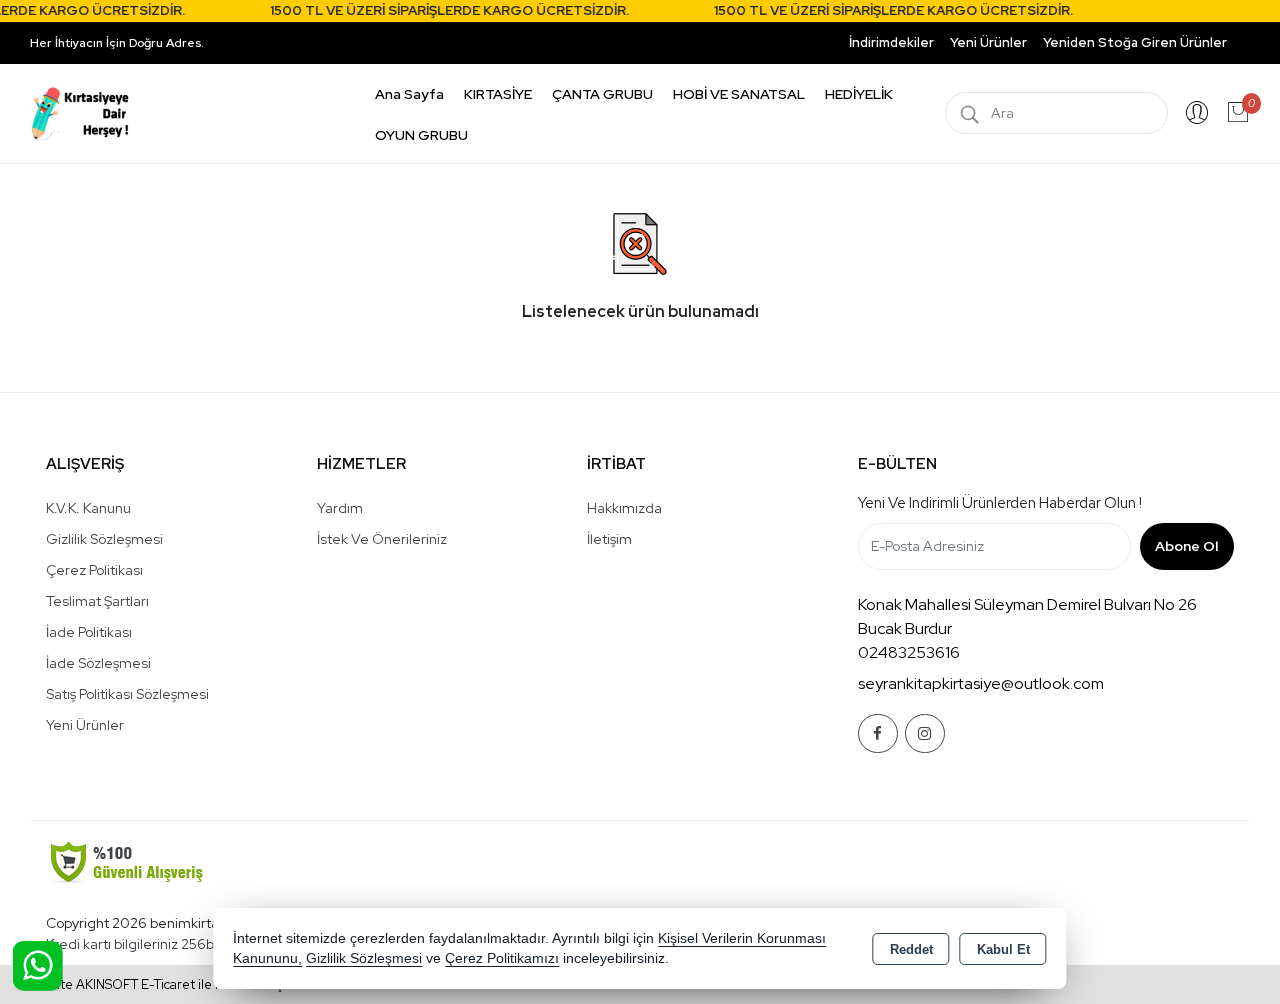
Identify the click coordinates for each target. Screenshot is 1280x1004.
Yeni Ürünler (85, 725)
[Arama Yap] (970, 113)
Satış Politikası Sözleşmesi (127, 694)
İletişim (609, 539)
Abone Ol (1186, 546)
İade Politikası (89, 632)
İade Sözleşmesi (98, 663)
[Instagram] (925, 733)
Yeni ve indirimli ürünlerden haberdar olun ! (1000, 503)
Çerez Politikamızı (502, 958)
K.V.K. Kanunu (88, 508)
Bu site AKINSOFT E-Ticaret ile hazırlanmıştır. (165, 984)
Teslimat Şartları (97, 601)
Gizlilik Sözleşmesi (104, 539)
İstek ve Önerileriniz (382, 539)
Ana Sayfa (409, 94)
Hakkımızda (624, 508)
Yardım (340, 508)
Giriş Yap (1197, 113)
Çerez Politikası (94, 570)
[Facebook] (878, 733)
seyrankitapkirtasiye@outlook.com (981, 683)
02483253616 (909, 652)
